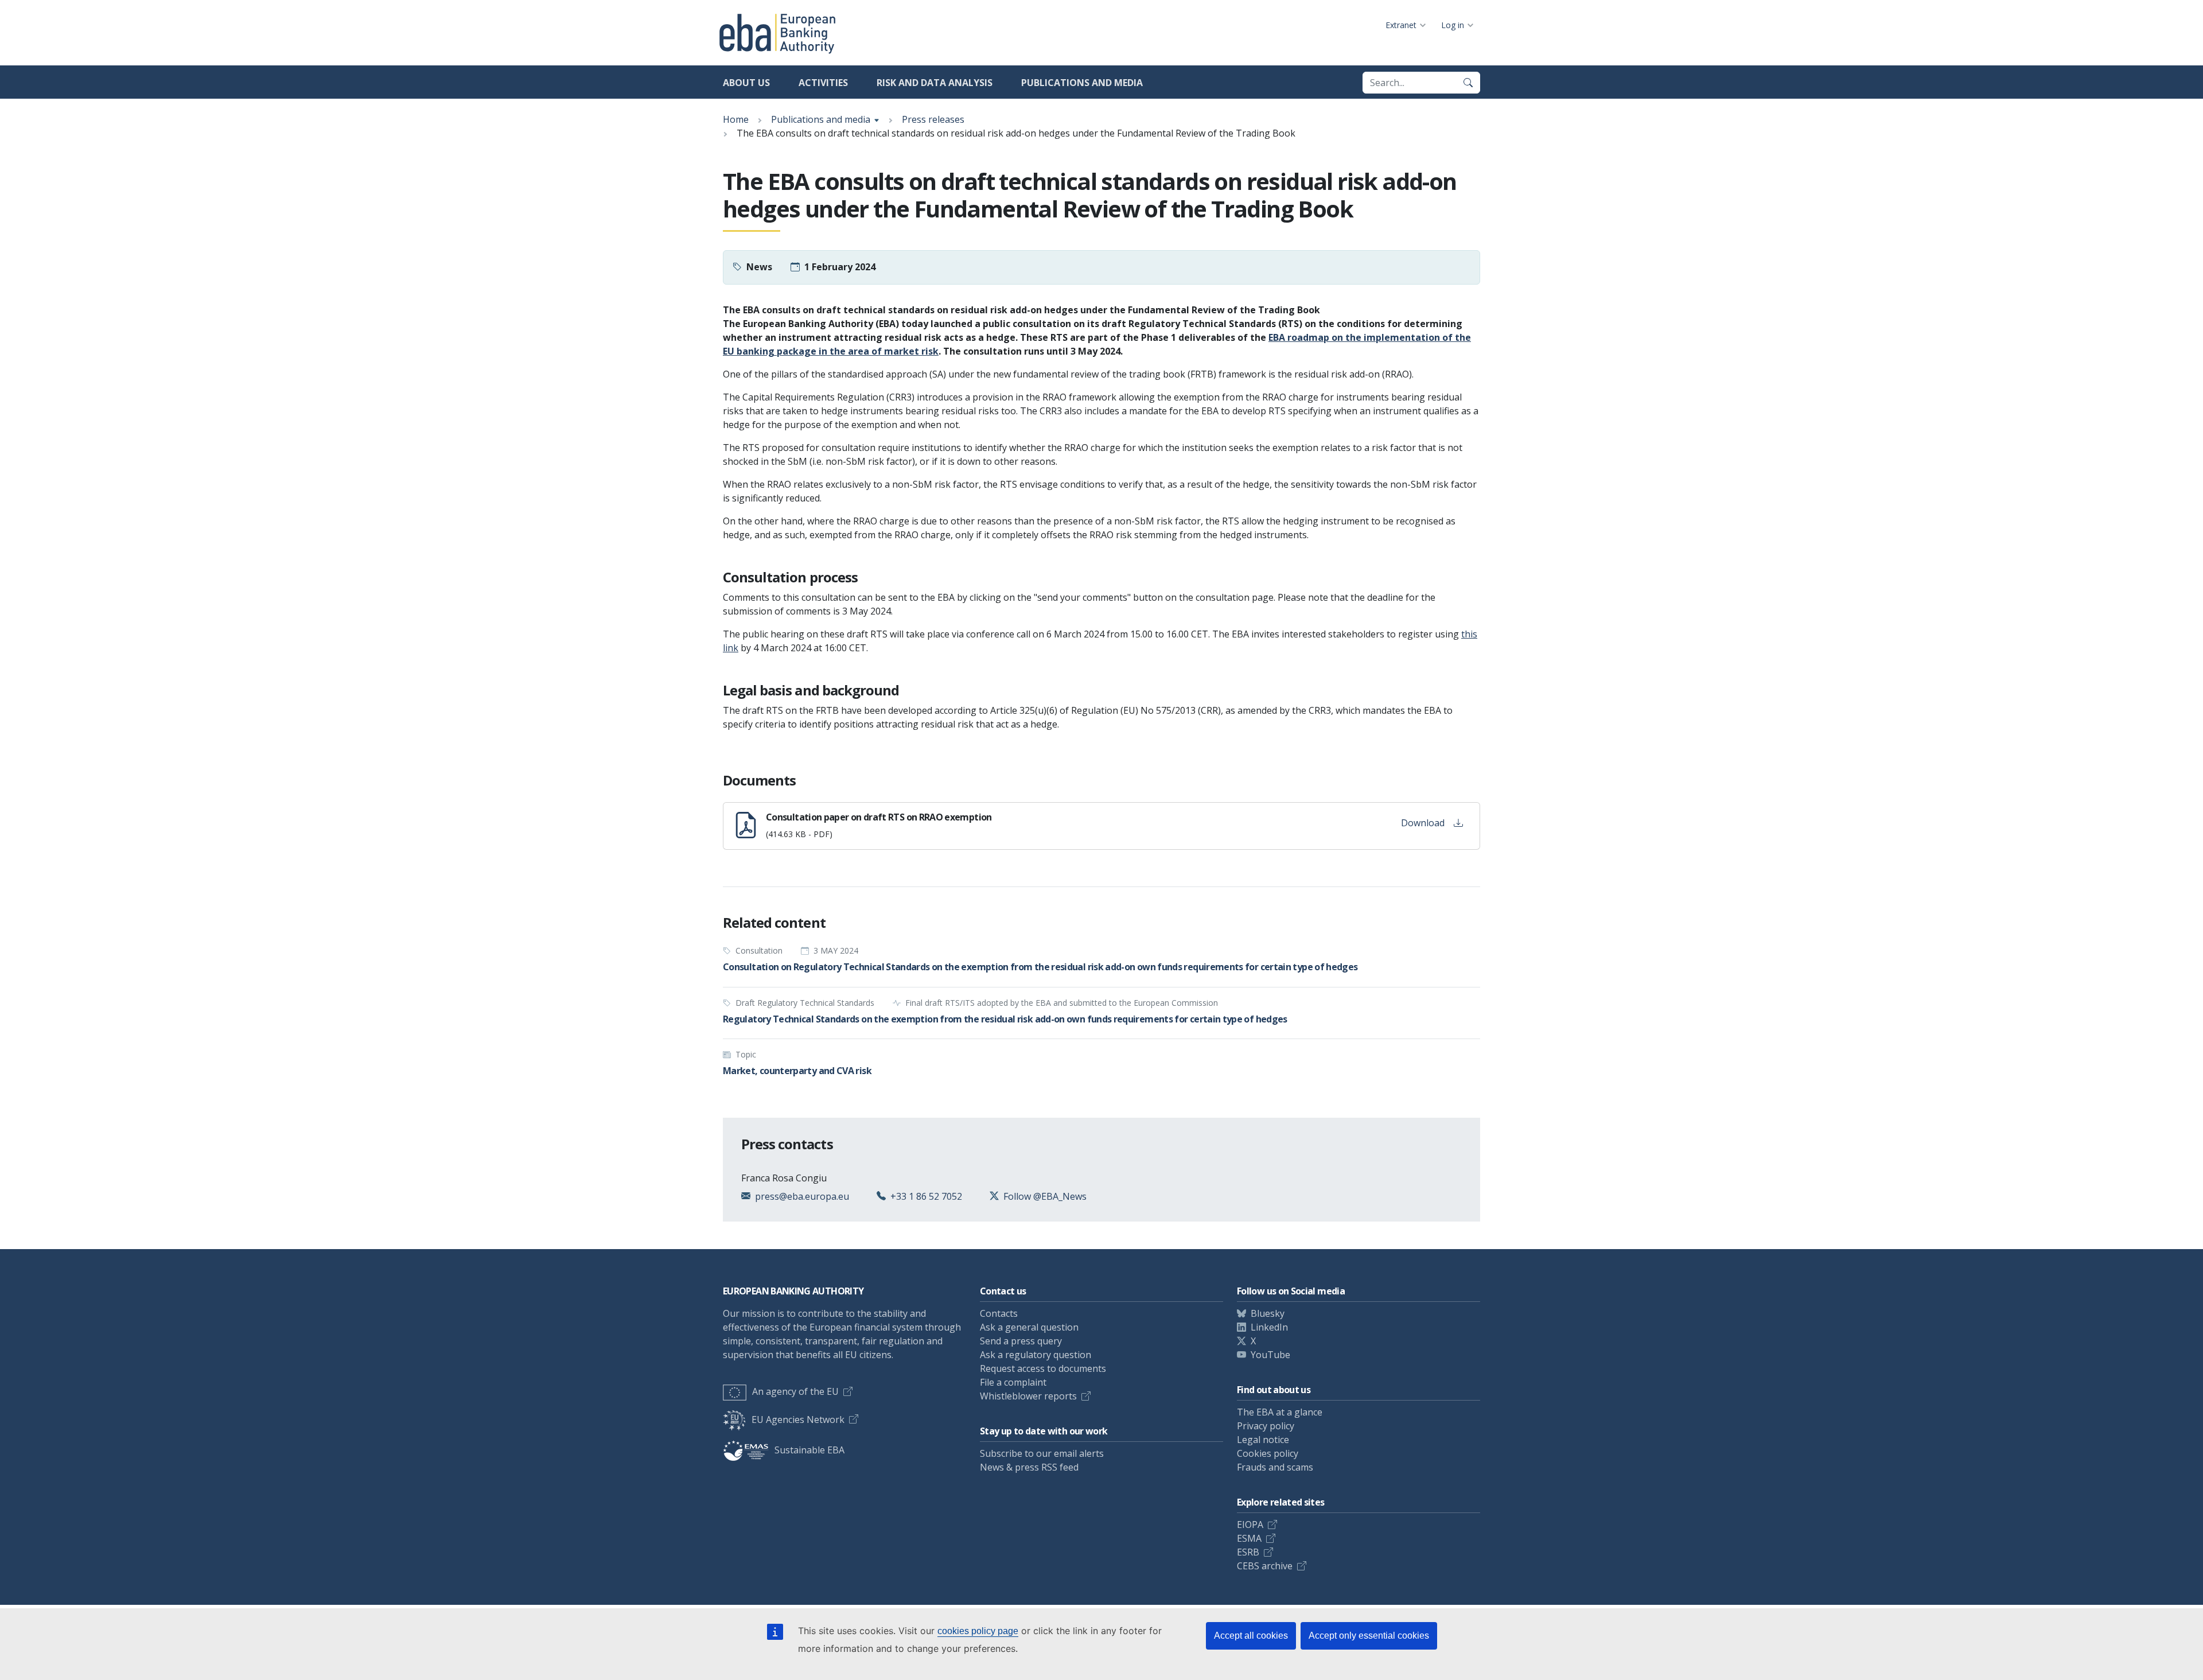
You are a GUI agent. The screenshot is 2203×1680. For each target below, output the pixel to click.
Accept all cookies (1251, 1636)
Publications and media (1082, 83)
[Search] (1468, 83)
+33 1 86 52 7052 (926, 1196)
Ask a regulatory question (1036, 1355)
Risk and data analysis (935, 83)
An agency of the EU (795, 1391)
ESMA (1249, 1538)
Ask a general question (1029, 1327)
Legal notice (1263, 1440)
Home (736, 119)
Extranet (1401, 25)
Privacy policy (1266, 1426)
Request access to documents (1043, 1368)
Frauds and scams (1275, 1467)
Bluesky (1268, 1313)
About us (746, 83)
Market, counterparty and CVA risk (797, 1071)
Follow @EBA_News (1045, 1196)
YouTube (1270, 1355)
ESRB (1248, 1552)
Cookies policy (1268, 1453)
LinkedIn (1269, 1327)
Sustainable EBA (809, 1450)
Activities (823, 83)
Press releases (933, 119)
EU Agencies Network (798, 1420)
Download (1423, 823)
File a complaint (1013, 1382)
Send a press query (1021, 1341)
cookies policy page (978, 1631)
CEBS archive (1265, 1566)
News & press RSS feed (1029, 1467)
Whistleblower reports (1028, 1396)
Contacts (999, 1313)
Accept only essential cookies (1369, 1636)
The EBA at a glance (1280, 1412)
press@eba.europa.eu (802, 1196)
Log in (1453, 25)
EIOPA (1250, 1525)
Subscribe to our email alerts (1042, 1453)
